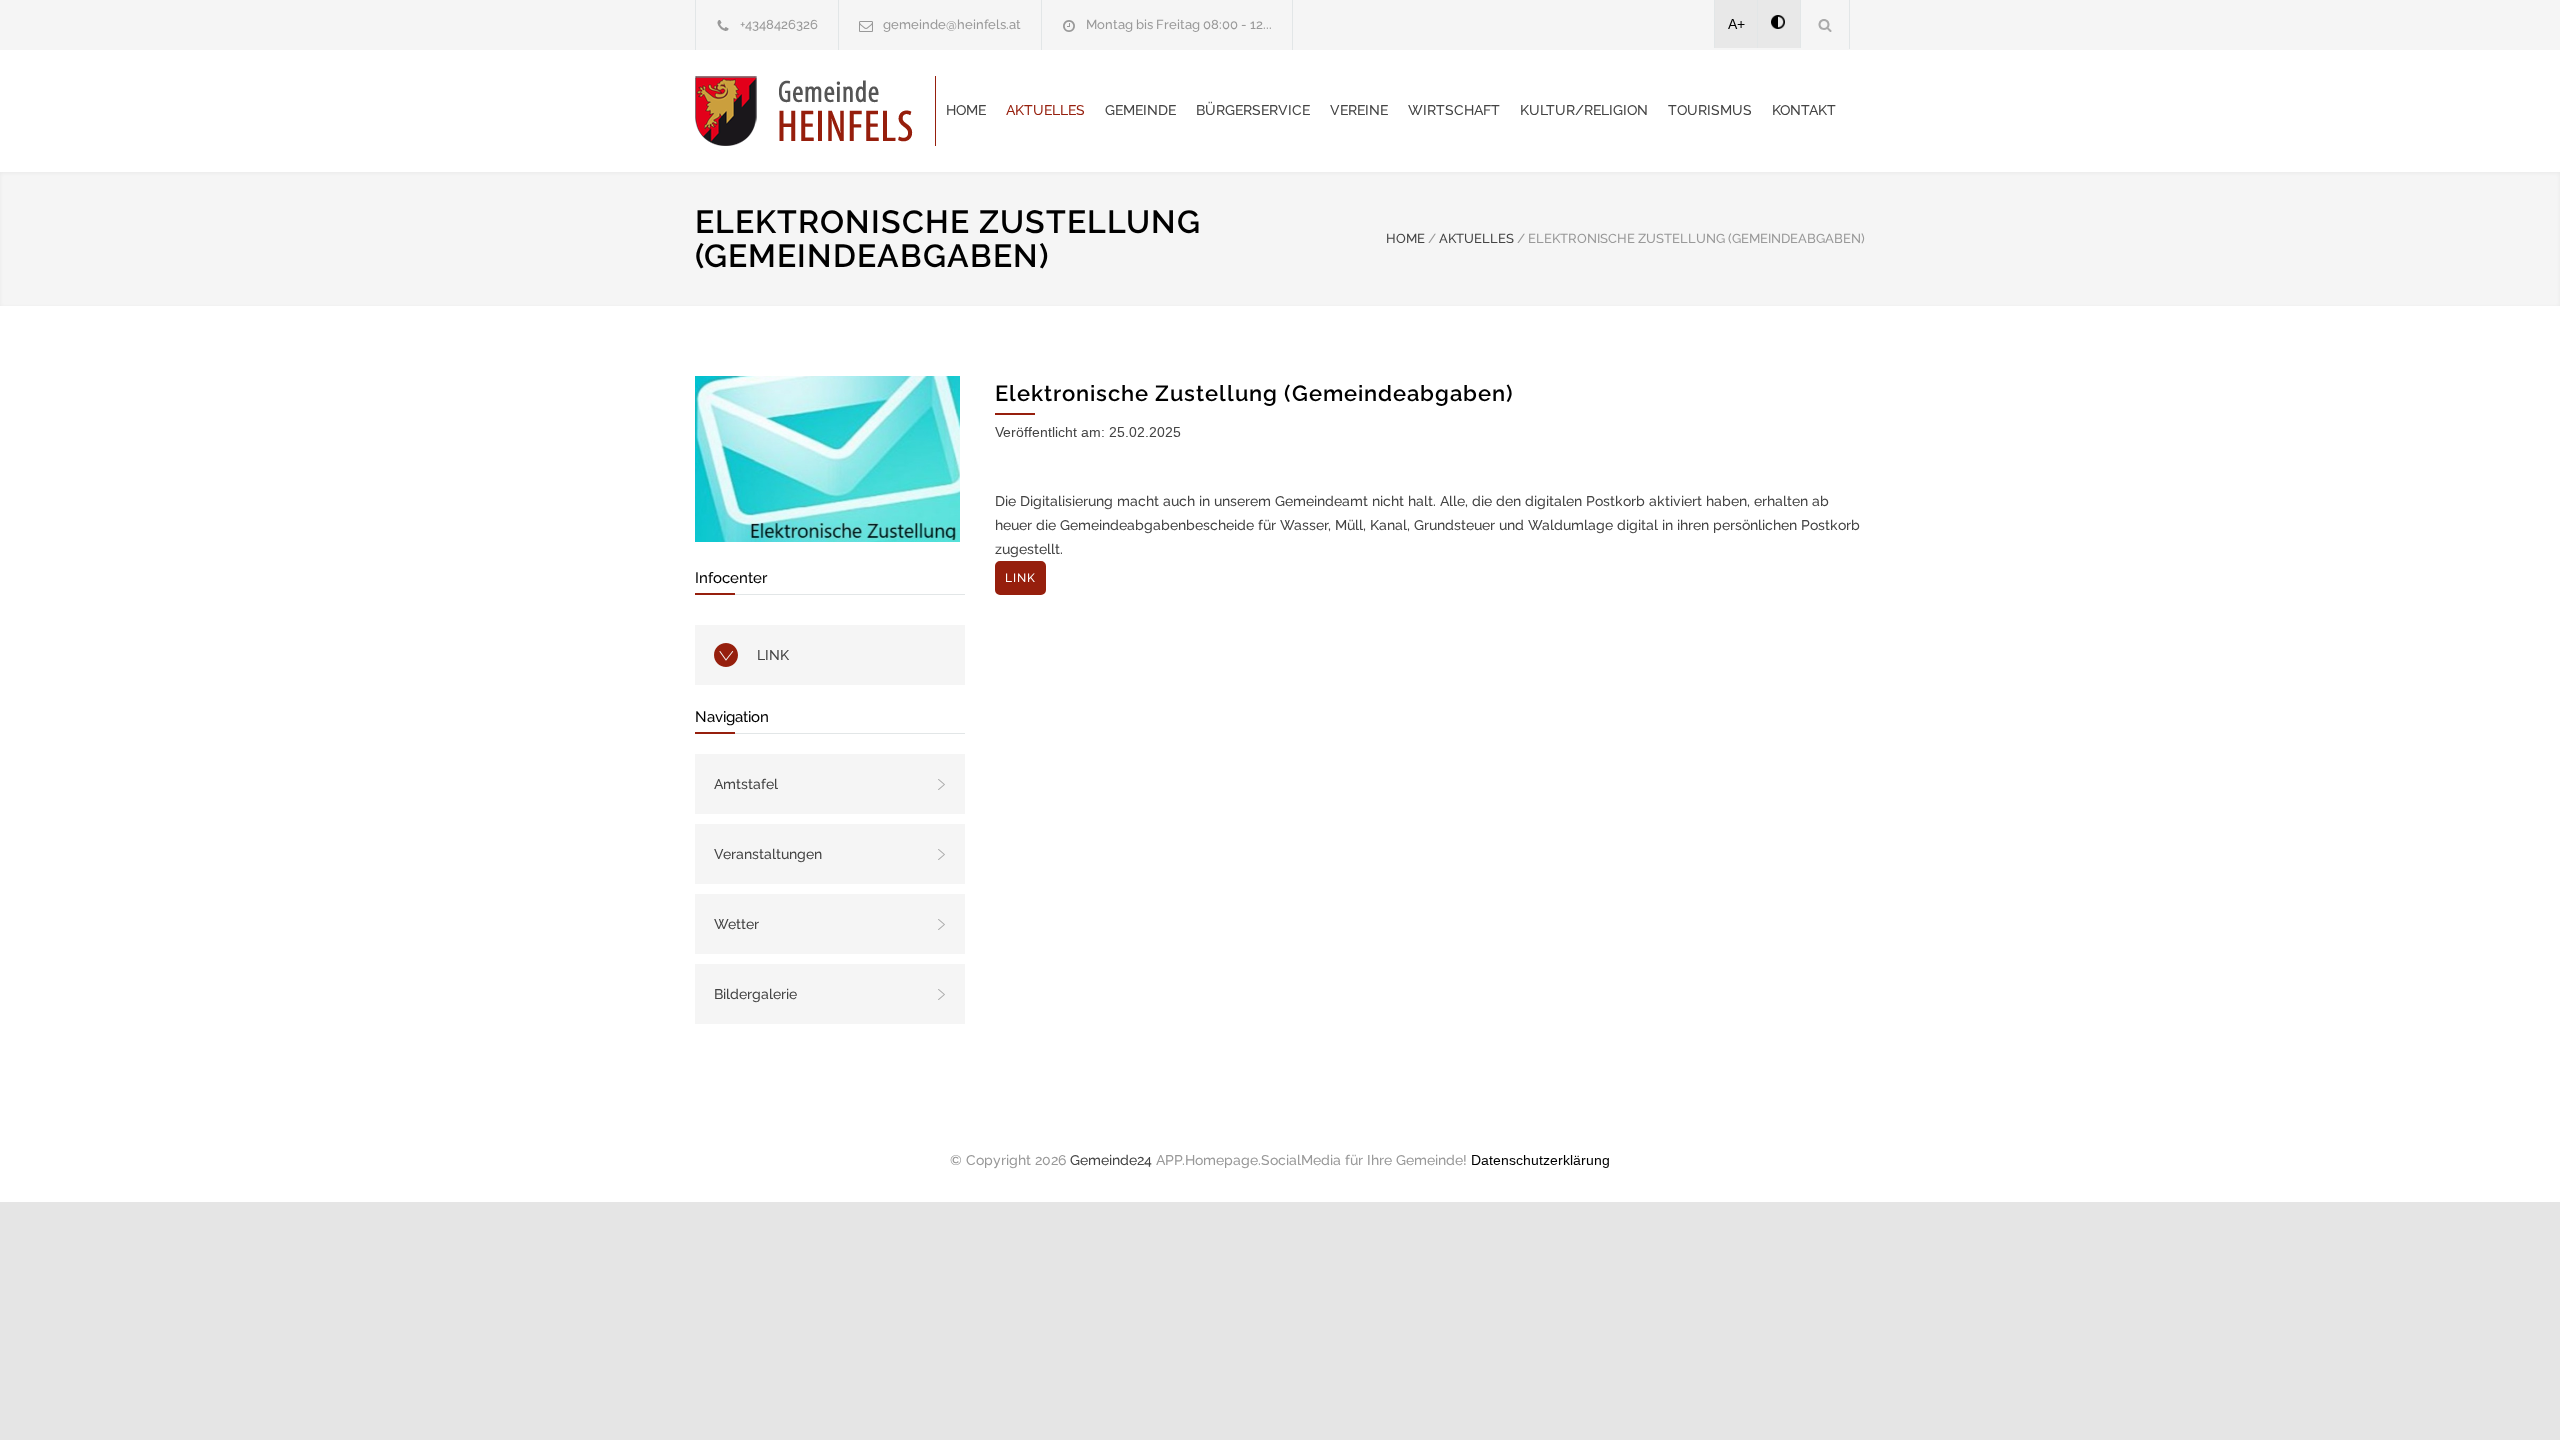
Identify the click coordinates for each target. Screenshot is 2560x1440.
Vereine (1359, 110)
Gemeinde (1140, 110)
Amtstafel (746, 784)
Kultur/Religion (1584, 110)
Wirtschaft (1454, 110)
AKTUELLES (1476, 238)
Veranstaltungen (768, 854)
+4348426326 (779, 24)
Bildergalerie (755, 994)
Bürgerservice (1253, 110)
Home (966, 110)
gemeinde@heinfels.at (952, 24)
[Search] (1825, 24)
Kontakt (1804, 110)
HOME (1405, 238)
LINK (773, 655)
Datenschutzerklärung (1540, 1160)
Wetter (736, 924)
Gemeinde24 (1111, 1160)
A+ (1736, 24)
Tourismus (1710, 110)
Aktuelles (1045, 110)
